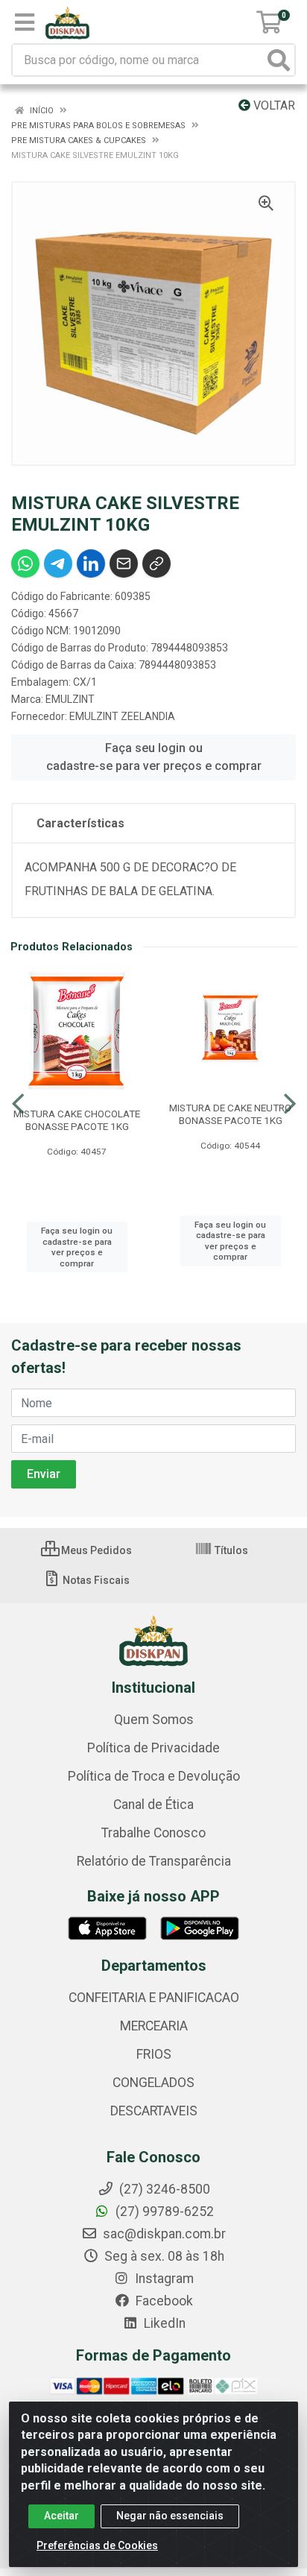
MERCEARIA (154, 2026)
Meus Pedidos (95, 1550)
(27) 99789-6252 (163, 2212)
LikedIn (163, 2323)
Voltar (273, 105)
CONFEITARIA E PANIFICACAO (154, 1998)
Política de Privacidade (153, 1748)
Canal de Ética (153, 1805)
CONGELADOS (153, 2083)
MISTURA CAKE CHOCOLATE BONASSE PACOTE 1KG (77, 1120)
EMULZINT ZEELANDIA (122, 716)
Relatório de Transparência (154, 1861)
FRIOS (154, 2054)
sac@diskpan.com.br (163, 2234)
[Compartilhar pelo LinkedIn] (91, 563)
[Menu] (25, 22)
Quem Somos (154, 1720)
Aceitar (61, 2516)
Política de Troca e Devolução (154, 1776)
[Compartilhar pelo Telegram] (58, 563)
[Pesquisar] (279, 60)
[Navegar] (18, 1104)
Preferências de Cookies (97, 2545)
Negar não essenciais (170, 2516)
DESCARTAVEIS (154, 2111)
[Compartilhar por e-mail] (124, 563)
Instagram (163, 2279)
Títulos (230, 1550)
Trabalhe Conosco (153, 1833)
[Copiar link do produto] (156, 563)
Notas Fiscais (95, 1580)
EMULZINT (70, 699)
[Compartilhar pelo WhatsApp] (25, 563)
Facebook (163, 2301)
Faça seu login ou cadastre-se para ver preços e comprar (154, 757)
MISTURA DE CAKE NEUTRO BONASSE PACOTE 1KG (230, 1114)
